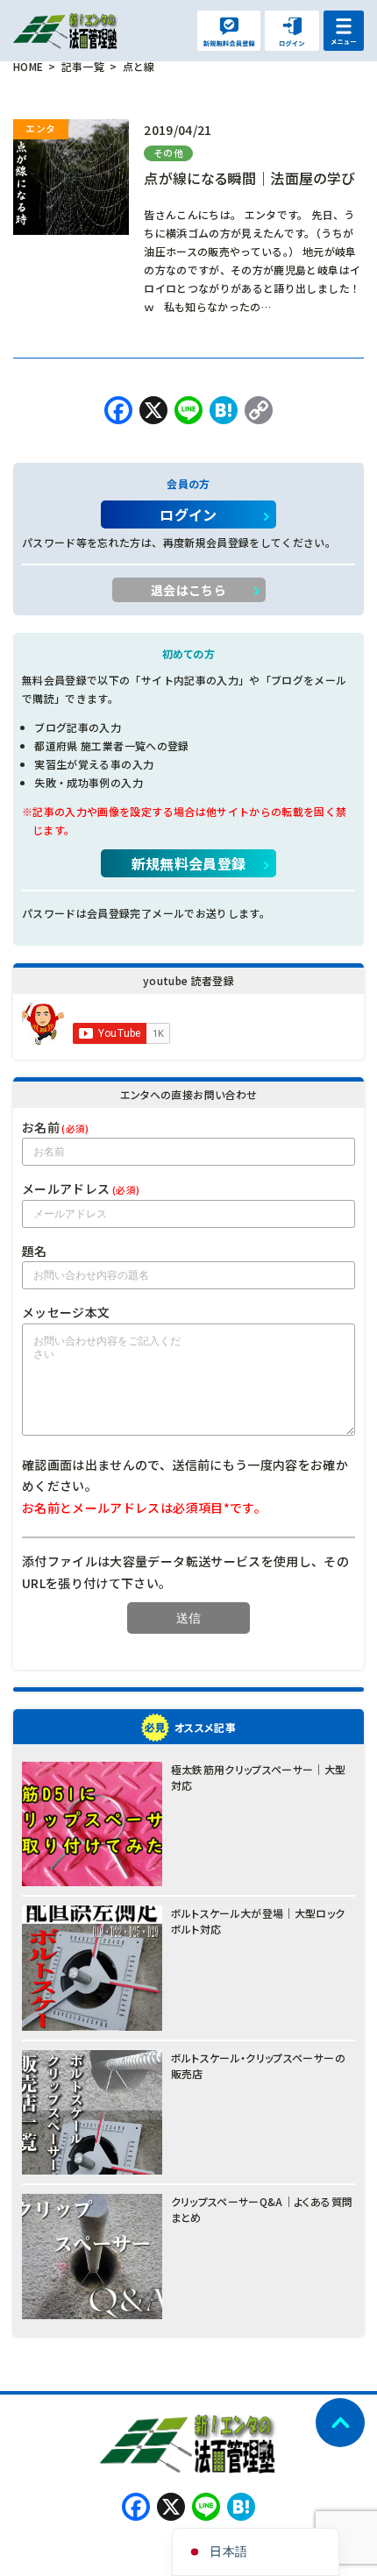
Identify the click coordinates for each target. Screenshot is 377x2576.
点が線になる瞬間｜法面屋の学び (249, 178)
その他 (168, 153)
